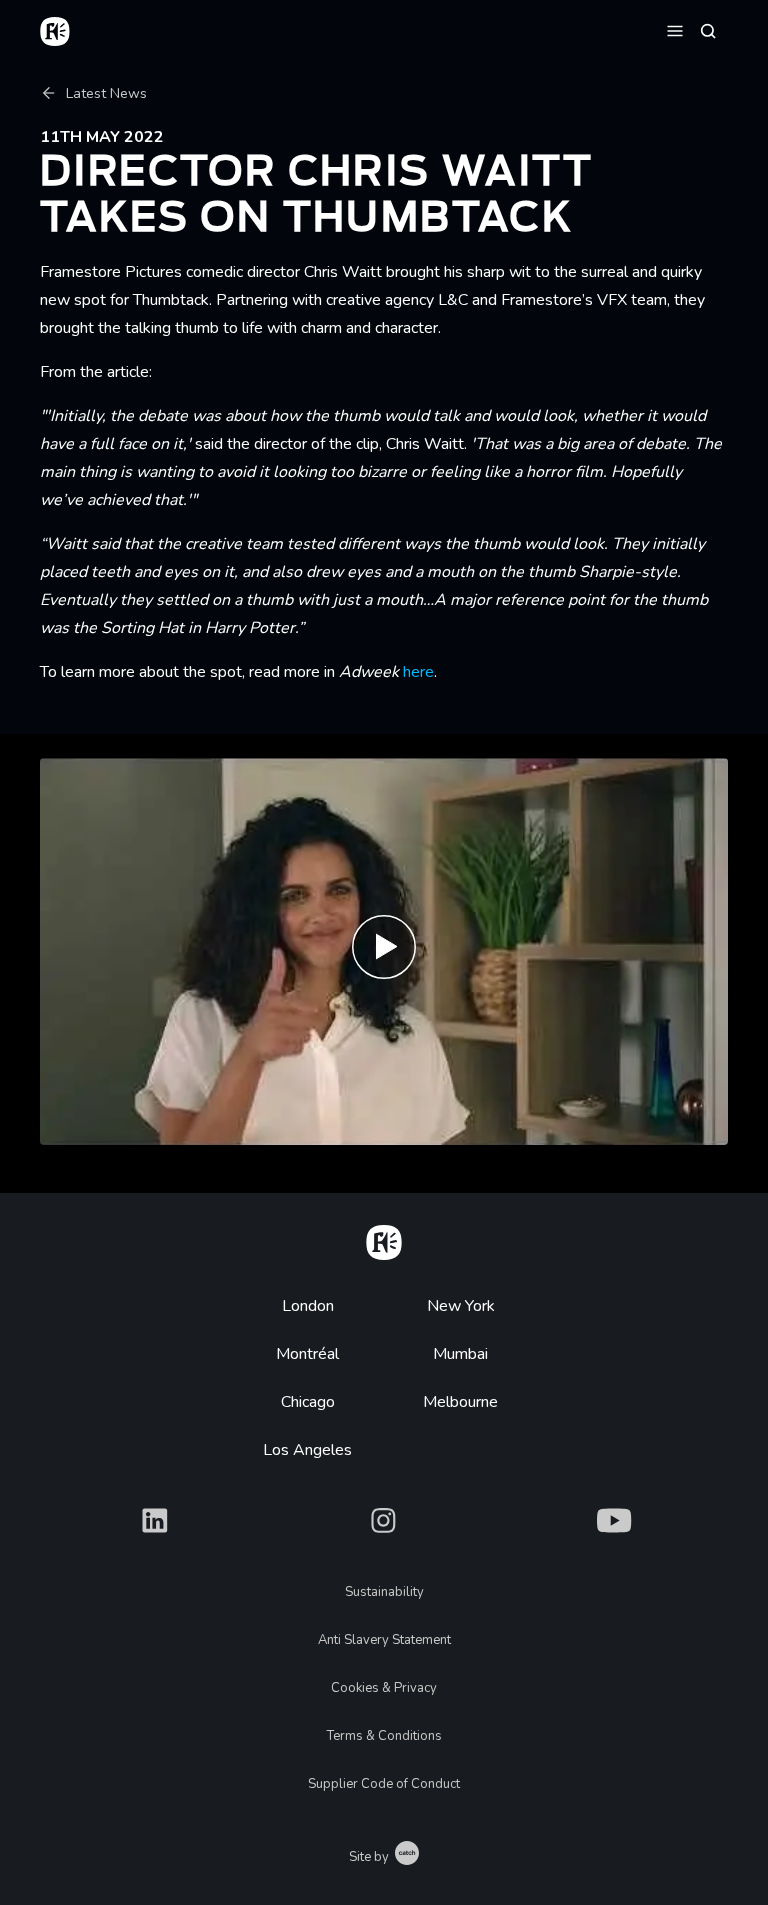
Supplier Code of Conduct (384, 1784)
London (308, 1306)
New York (461, 1306)
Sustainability (384, 1592)
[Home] (384, 1239)
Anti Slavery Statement (384, 1640)
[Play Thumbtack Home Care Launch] (384, 951)
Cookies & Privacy (384, 1688)
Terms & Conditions (384, 1736)
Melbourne (460, 1402)
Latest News (106, 93)
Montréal (307, 1354)
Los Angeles (307, 1450)
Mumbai (460, 1354)
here (418, 672)
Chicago (308, 1402)
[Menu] (675, 30)
